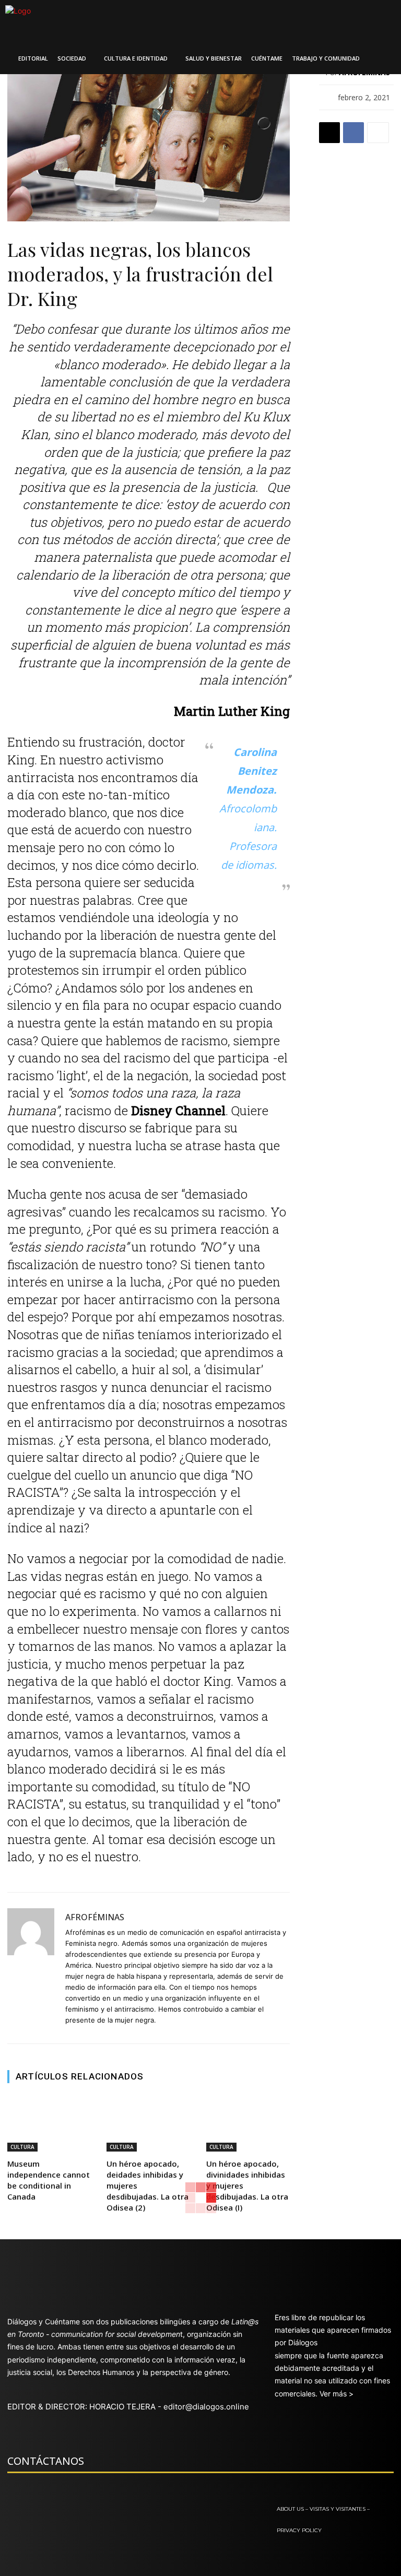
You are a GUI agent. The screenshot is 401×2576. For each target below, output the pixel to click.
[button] (380, 26)
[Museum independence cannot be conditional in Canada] (49, 2124)
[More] (378, 133)
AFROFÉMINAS (95, 1917)
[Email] (329, 133)
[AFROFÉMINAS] (31, 1968)
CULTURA (22, 2147)
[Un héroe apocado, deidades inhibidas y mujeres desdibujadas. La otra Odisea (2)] (148, 2124)
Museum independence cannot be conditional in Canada (49, 2180)
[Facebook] (353, 133)
